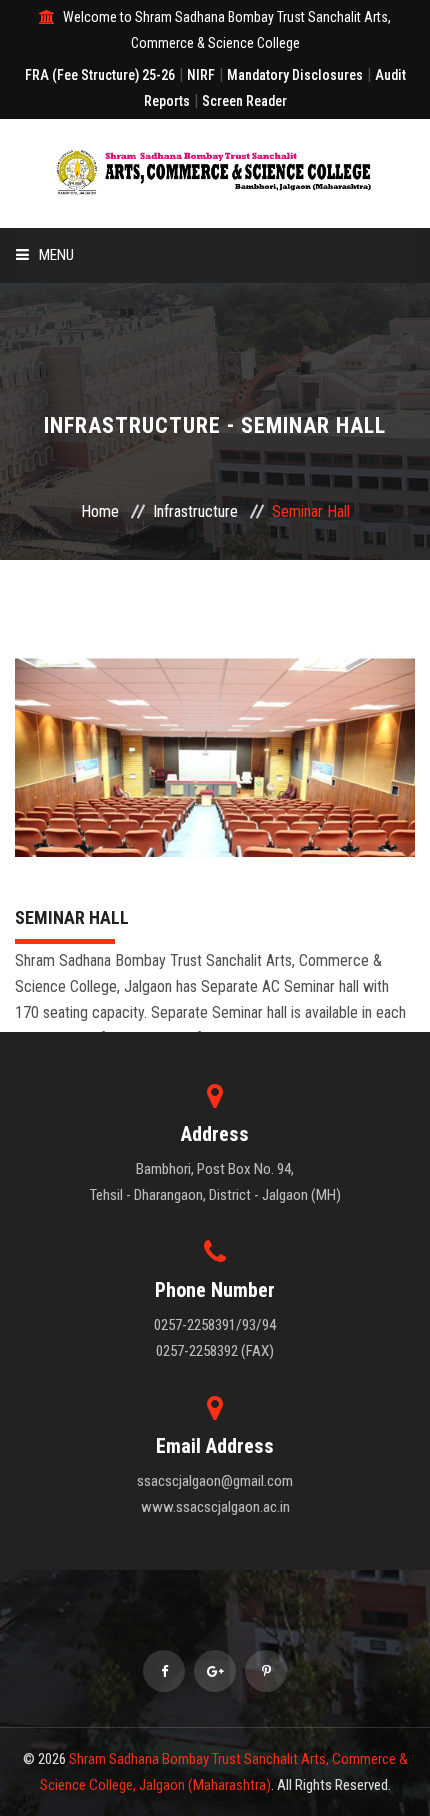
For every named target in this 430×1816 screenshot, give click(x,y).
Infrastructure (195, 511)
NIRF (201, 75)
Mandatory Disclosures (295, 75)
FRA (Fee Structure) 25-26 (100, 75)
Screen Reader (244, 101)
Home (100, 511)
